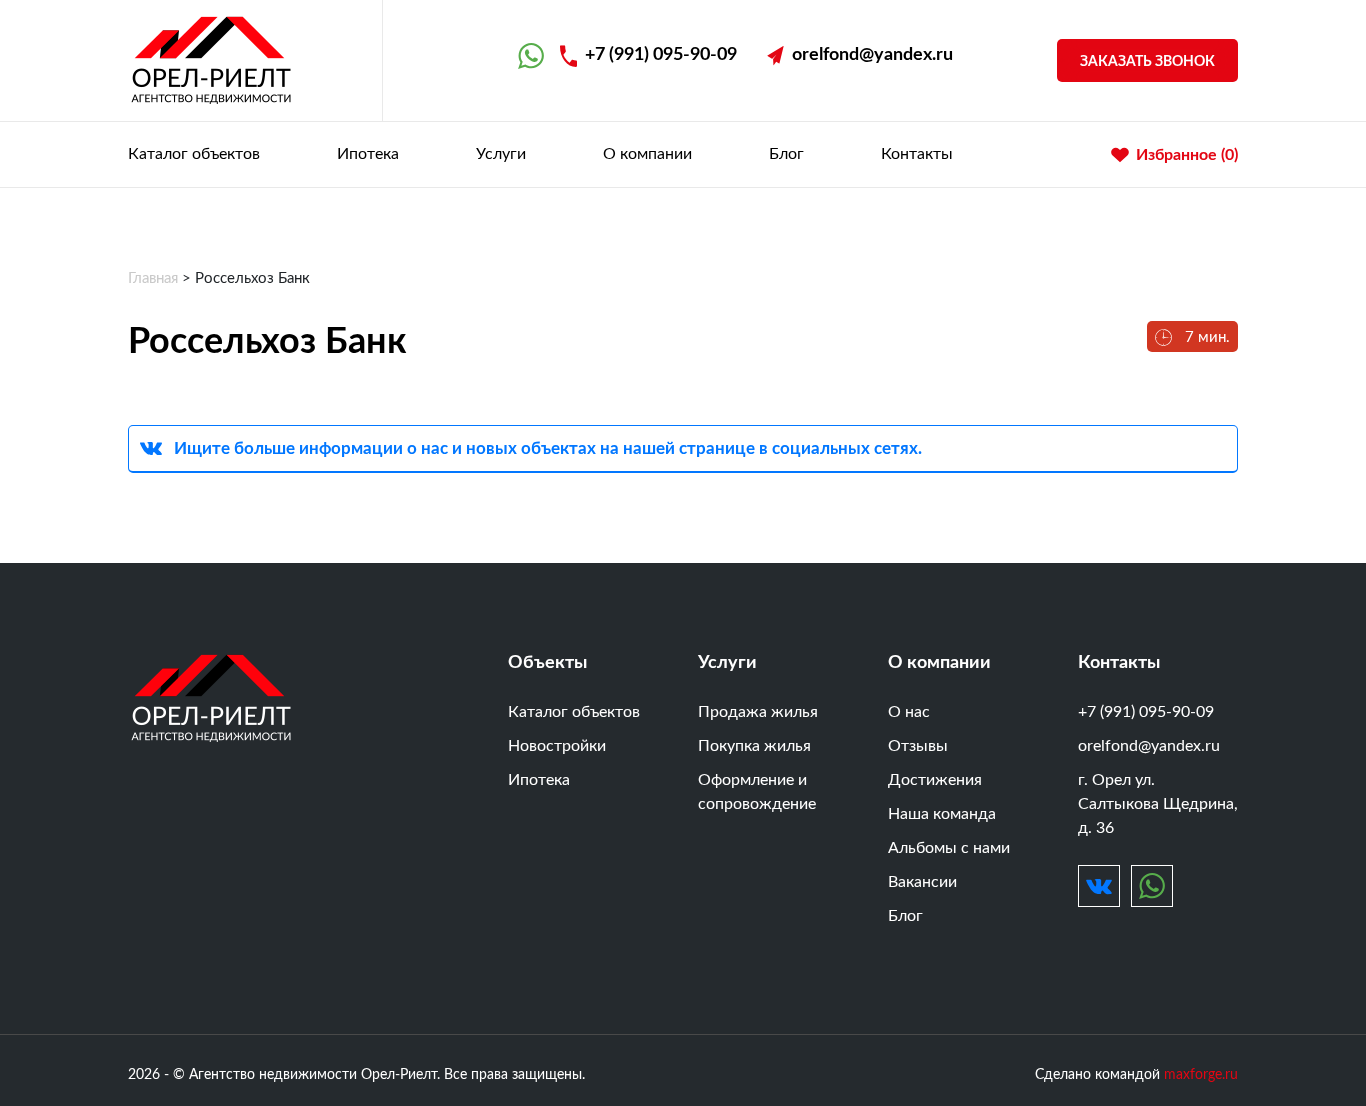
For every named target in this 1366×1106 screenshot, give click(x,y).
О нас (909, 712)
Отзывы (918, 746)
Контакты (917, 154)
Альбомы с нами (949, 848)
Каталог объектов (194, 154)
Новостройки (557, 746)
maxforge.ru (1201, 1075)
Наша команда (942, 814)
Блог (786, 154)
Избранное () (1187, 155)
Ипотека (368, 154)
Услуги (501, 154)
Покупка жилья (754, 746)
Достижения (935, 780)
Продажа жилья (758, 712)
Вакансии (922, 882)
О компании (647, 154)
